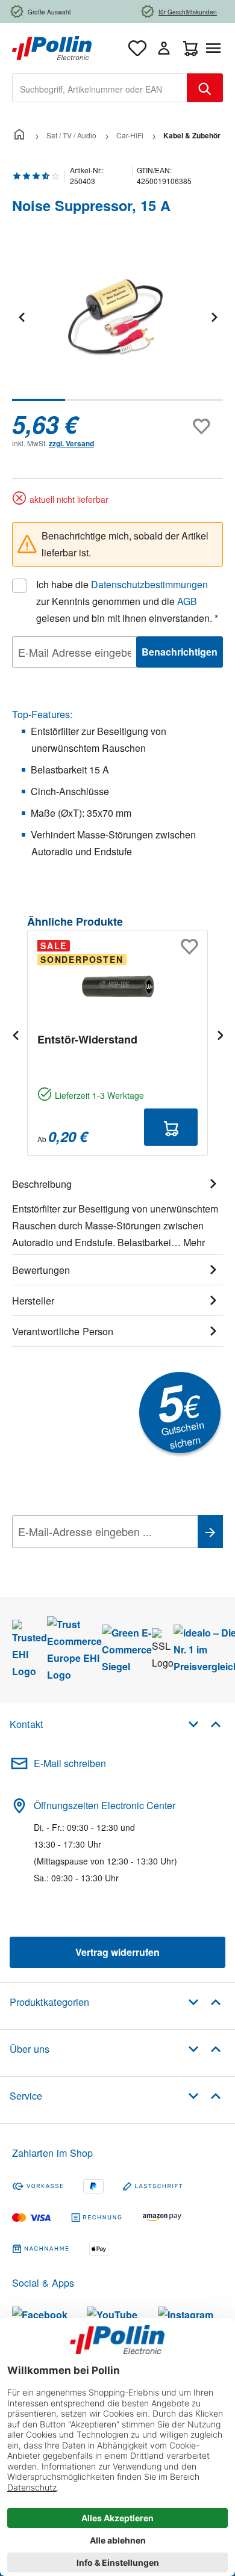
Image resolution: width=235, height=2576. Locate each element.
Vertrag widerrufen (117, 1952)
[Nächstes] (214, 317)
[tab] (117, 1211)
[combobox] (100, 88)
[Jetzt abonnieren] (210, 1532)
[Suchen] (205, 88)
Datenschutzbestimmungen (149, 584)
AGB (187, 601)
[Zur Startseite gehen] (52, 47)
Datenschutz (90, 1558)
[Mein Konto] (164, 48)
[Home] (19, 135)
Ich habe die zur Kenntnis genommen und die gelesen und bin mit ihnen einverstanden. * (127, 601)
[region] (117, 325)
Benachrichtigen (180, 652)
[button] (205, 1723)
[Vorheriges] (21, 317)
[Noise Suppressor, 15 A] (117, 317)
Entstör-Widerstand (87, 1039)
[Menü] (216, 48)
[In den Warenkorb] (171, 1127)
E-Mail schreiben (70, 1763)
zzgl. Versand (71, 443)
